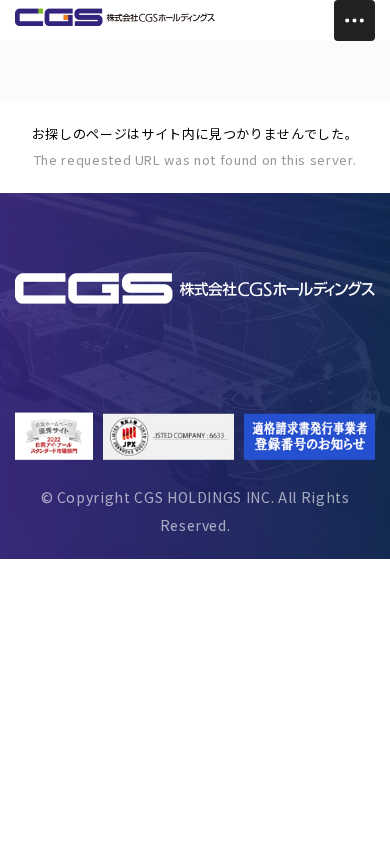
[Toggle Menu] (354, 20)
